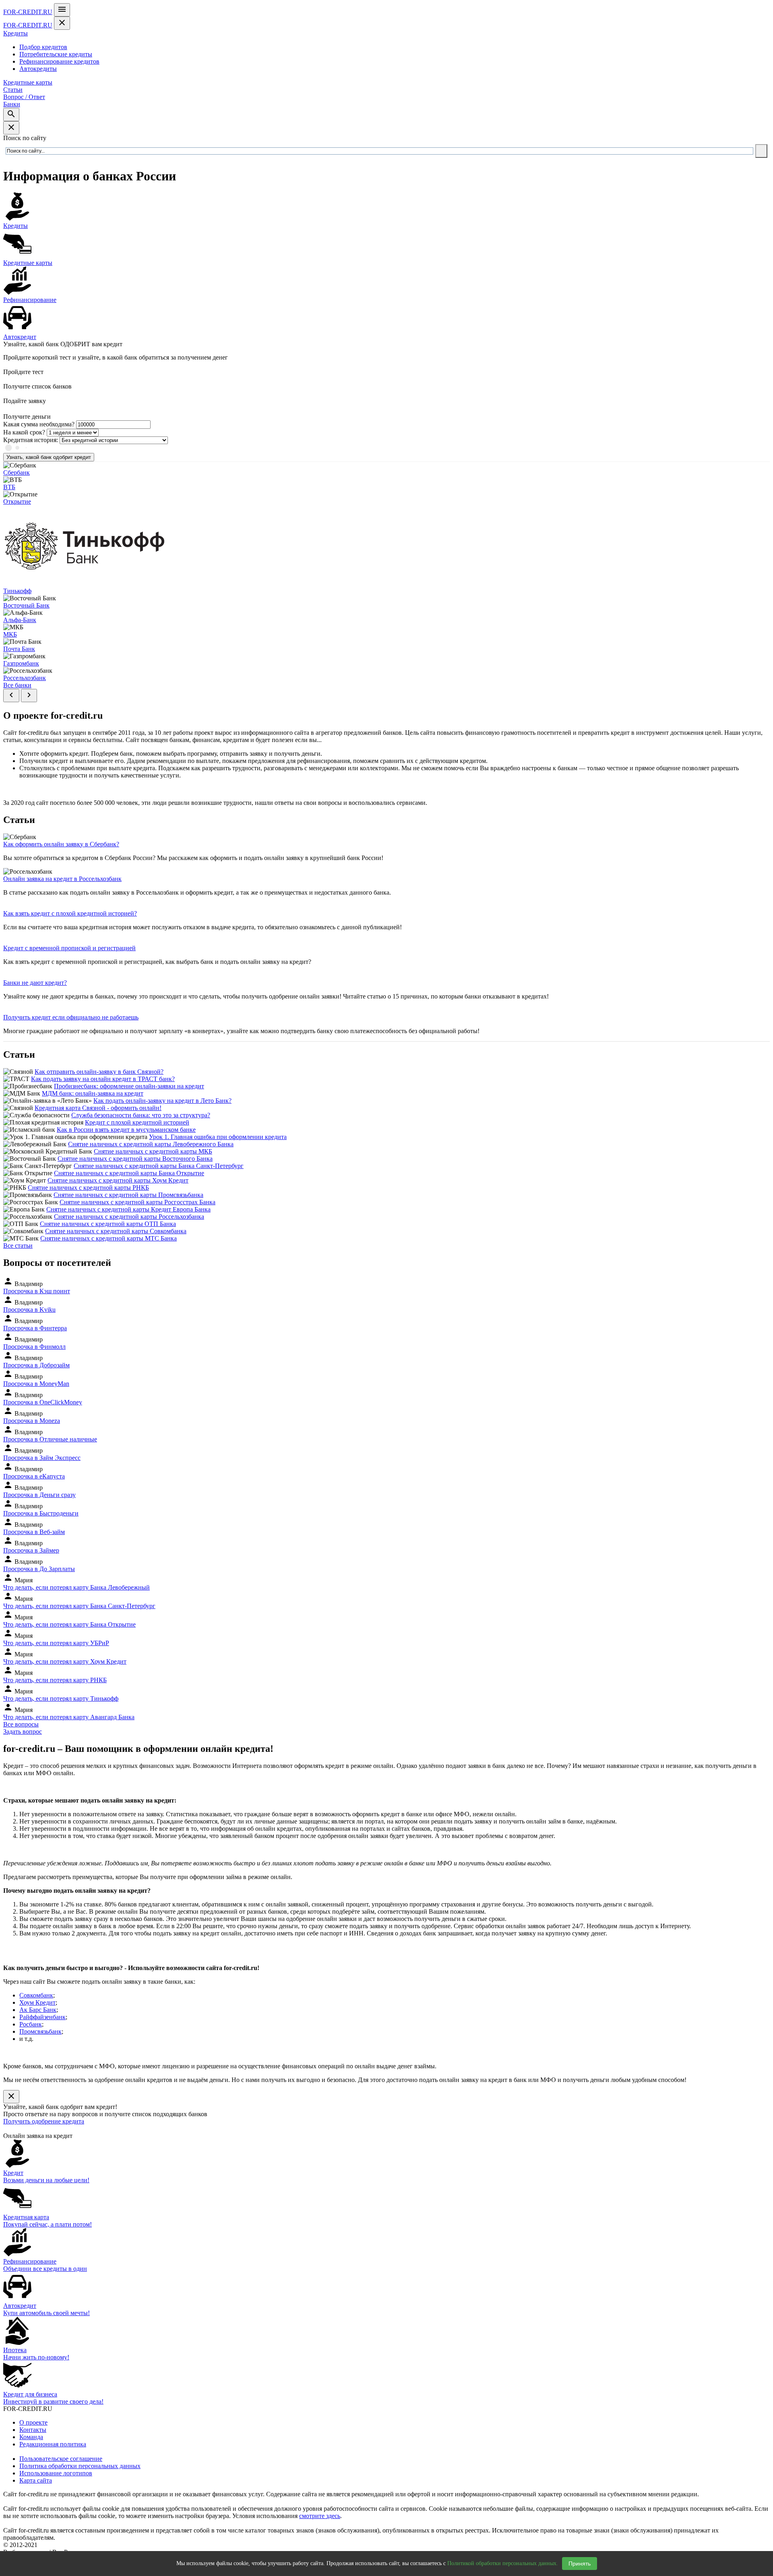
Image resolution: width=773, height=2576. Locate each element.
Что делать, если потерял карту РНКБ (55, 1680)
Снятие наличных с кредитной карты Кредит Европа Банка (128, 1209)
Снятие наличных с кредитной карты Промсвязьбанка (128, 1195)
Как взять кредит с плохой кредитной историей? (70, 913)
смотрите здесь (320, 2516)
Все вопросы (21, 1724)
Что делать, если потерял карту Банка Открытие (69, 1624)
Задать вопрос (23, 1731)
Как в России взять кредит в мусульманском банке (126, 1130)
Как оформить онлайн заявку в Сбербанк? (61, 844)
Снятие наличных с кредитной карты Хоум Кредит (118, 1180)
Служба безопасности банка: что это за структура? (141, 1115)
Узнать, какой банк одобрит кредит (49, 457)
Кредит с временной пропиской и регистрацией (69, 948)
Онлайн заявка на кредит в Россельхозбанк (62, 879)
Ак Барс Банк (38, 2010)
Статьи (13, 90)
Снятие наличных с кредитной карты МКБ (153, 1151)
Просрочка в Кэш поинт (37, 1291)
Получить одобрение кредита (44, 2121)
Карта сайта (36, 2480)
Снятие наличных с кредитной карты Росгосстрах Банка (137, 1202)
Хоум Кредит (37, 2002)
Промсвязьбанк (40, 2031)
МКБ (10, 634)
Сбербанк (17, 472)
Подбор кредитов (43, 47)
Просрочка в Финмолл (34, 1347)
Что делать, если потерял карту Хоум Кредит (65, 1661)
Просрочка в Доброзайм (36, 1365)
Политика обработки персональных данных (80, 2466)
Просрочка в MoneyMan (36, 1384)
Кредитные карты (28, 82)
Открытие (17, 501)
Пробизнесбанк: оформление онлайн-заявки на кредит (129, 1086)
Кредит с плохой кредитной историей (137, 1122)
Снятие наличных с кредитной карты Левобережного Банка (151, 1144)
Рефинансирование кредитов (59, 61)
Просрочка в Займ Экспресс (42, 1458)
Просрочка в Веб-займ (34, 1532)
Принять (580, 2564)
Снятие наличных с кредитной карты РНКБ (88, 1188)
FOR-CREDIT (28, 12)
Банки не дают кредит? (35, 983)
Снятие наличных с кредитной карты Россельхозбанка (129, 1217)
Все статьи (18, 1246)
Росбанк (31, 2024)
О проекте (33, 2422)
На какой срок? (24, 432)
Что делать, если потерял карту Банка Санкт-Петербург (79, 1606)
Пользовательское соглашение (61, 2459)
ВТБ (9, 487)
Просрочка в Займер (31, 1550)
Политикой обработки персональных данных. (503, 2563)
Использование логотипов (56, 2473)
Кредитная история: (31, 440)
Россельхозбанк (25, 678)
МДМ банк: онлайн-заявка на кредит (93, 1093)
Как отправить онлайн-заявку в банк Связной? (99, 1072)
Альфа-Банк (20, 620)
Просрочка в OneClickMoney (43, 1402)
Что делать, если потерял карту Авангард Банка (69, 1717)
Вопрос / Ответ (24, 97)
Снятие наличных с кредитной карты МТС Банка (109, 1238)
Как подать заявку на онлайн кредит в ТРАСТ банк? (103, 1079)
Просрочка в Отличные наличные (50, 1439)
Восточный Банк (26, 605)
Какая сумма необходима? (39, 424)
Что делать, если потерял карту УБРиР (56, 1643)
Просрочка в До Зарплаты (39, 1569)
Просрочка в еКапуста (34, 1476)
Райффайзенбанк (42, 2017)
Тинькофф (17, 591)
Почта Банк (19, 649)
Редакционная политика (53, 2444)
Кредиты (16, 33)
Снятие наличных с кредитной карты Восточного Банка (135, 1159)
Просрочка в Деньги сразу (39, 1495)
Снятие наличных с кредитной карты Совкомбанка (116, 1231)
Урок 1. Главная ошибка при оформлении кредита (218, 1137)
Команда (31, 2437)
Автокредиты (38, 69)
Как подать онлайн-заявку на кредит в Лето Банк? (162, 1101)
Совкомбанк (36, 1995)
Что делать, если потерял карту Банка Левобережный (76, 1587)
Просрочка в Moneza (32, 1421)
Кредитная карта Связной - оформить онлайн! (98, 1108)
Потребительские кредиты (56, 54)
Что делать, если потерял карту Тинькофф (61, 1698)
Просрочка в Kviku (29, 1310)
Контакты (33, 2430)
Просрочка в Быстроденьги (41, 1513)
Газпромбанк (21, 663)
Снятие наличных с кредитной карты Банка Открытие (129, 1173)
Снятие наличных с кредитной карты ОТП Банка (108, 1224)
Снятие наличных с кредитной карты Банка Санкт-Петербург (159, 1166)
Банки (12, 104)
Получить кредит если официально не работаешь (71, 1017)
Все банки (17, 685)
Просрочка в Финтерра (35, 1328)
